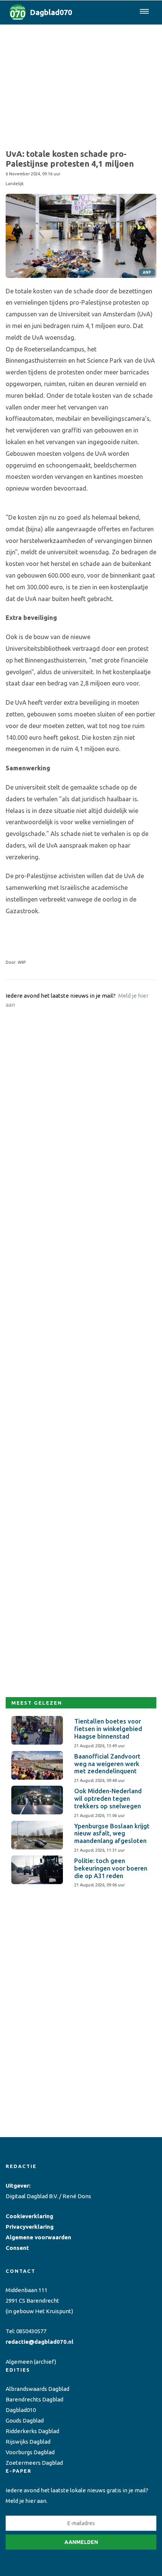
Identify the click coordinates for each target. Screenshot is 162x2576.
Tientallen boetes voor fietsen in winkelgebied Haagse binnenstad (108, 1729)
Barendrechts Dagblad (34, 2399)
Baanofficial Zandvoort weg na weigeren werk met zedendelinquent (107, 1764)
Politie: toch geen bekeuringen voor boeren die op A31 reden (111, 1868)
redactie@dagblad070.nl (40, 2342)
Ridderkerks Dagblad (32, 2431)
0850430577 (31, 2331)
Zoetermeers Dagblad (34, 2463)
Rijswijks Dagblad (28, 2442)
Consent (17, 2248)
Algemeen (19, 2362)
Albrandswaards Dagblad (37, 2389)
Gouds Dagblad (25, 2420)
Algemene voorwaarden (38, 2237)
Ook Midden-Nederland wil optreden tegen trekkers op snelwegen (108, 1799)
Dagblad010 (21, 2410)
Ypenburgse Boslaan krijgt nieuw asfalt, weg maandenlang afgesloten (112, 1834)
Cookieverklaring (29, 2216)
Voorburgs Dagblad (30, 2452)
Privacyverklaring (30, 2227)
